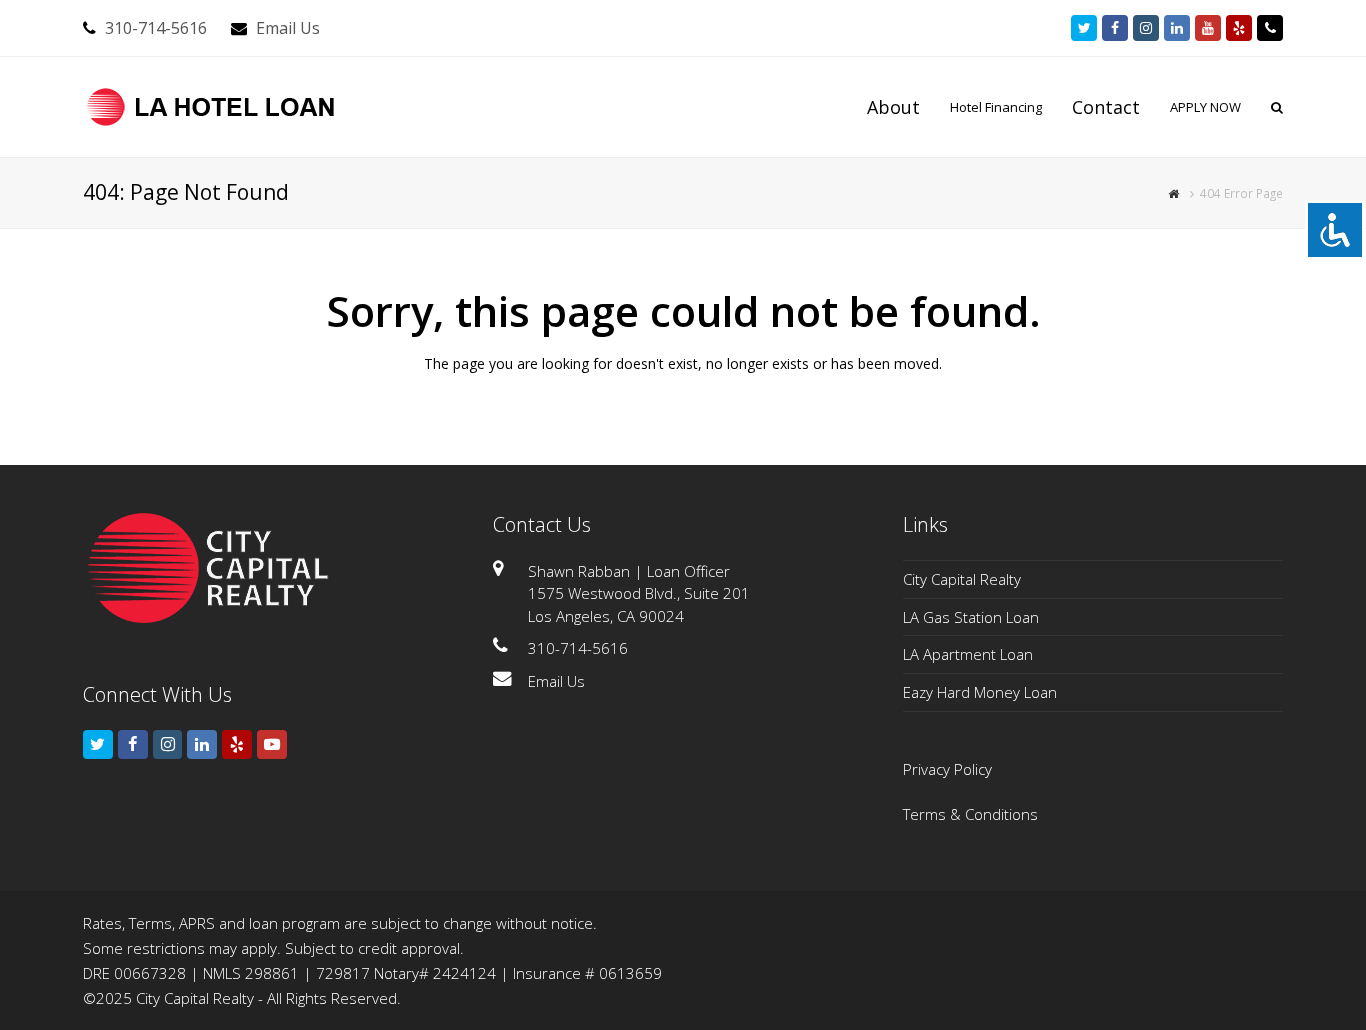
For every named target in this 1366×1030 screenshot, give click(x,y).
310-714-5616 (156, 28)
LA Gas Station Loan (971, 617)
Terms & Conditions (970, 814)
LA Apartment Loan (968, 654)
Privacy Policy (947, 769)
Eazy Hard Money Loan (980, 692)
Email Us (288, 28)
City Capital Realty (962, 579)
